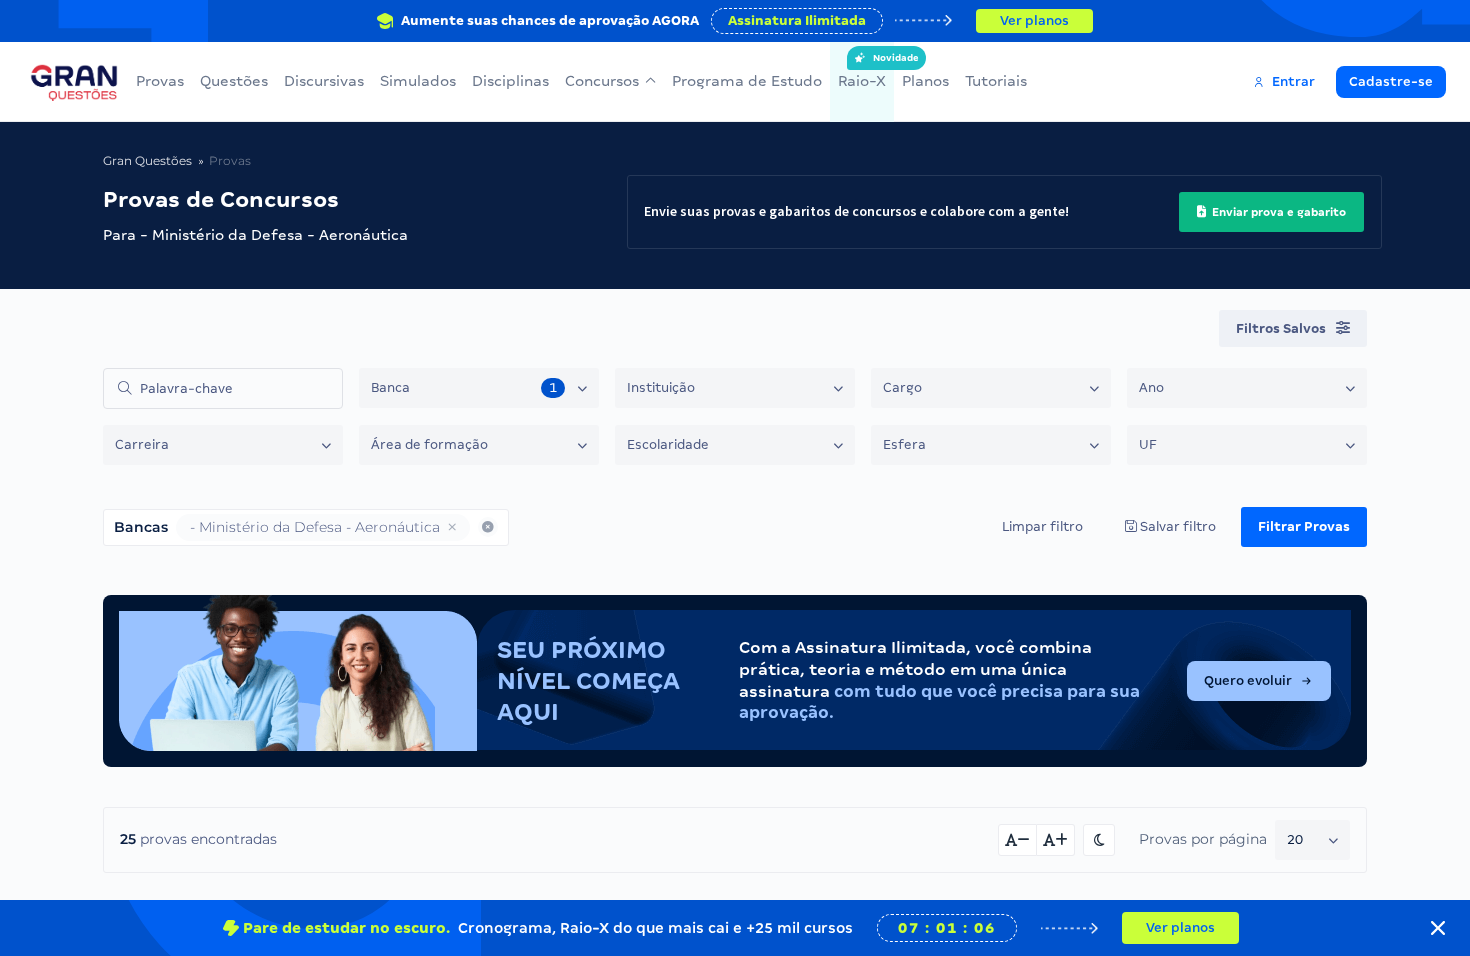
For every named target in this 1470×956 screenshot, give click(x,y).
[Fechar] (1438, 928)
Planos (925, 81)
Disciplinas (510, 81)
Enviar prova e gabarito (1277, 212)
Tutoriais (996, 81)
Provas (160, 81)
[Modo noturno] (1099, 840)
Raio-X (862, 71)
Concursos (602, 81)
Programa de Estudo (747, 81)
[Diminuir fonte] (1017, 840)
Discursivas (324, 81)
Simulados (418, 81)
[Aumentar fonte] (1056, 840)
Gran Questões (147, 160)
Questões (234, 81)
